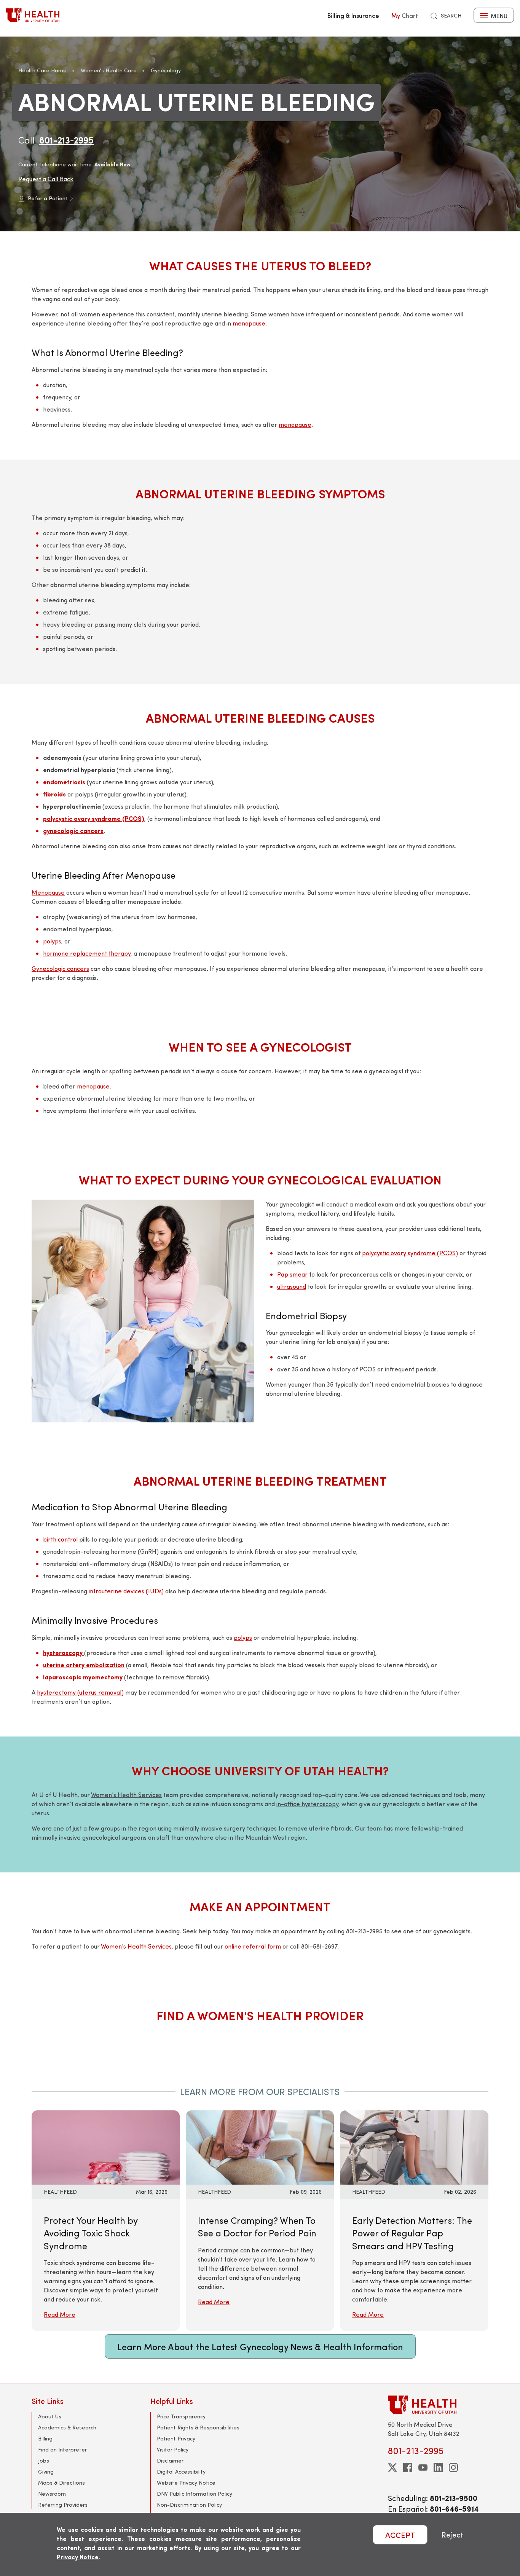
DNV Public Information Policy (195, 2494)
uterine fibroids (330, 1828)
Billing (45, 2438)
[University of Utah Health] (33, 15)
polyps (52, 941)
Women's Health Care (109, 70)
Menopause (48, 892)
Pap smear (292, 1274)
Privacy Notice (78, 2557)
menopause (249, 323)
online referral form (253, 1946)
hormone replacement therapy (87, 953)
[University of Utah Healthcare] (438, 2404)
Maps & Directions (61, 2483)
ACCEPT (400, 2535)
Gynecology (166, 70)
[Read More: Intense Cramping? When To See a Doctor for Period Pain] (260, 2146)
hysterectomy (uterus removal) (80, 1692)
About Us (50, 2416)
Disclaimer (170, 2460)
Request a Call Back (46, 179)
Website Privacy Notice (186, 2483)
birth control (60, 1539)
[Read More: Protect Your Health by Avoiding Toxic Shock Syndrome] (106, 2146)
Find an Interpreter (62, 2449)
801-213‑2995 (66, 140)
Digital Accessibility (181, 2471)
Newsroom (52, 2494)
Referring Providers (63, 2505)
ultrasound (292, 1286)
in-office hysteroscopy (307, 1804)
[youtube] (423, 2467)
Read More (60, 2314)
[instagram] (453, 2467)
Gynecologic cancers (60, 968)
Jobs (44, 2460)
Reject (452, 2535)
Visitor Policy (173, 2449)
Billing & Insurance (353, 15)
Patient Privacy (176, 2438)
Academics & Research (67, 2427)
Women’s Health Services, (137, 1946)
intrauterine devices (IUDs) (126, 1591)
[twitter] (392, 2467)
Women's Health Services (126, 1795)
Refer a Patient (48, 198)
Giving (46, 2471)
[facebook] (408, 2467)
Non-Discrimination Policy (189, 2505)
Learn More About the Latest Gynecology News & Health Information (260, 2346)
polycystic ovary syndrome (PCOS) (410, 1253)
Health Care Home (42, 70)
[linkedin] (438, 2467)
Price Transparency (181, 2416)
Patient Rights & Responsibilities (198, 2427)
